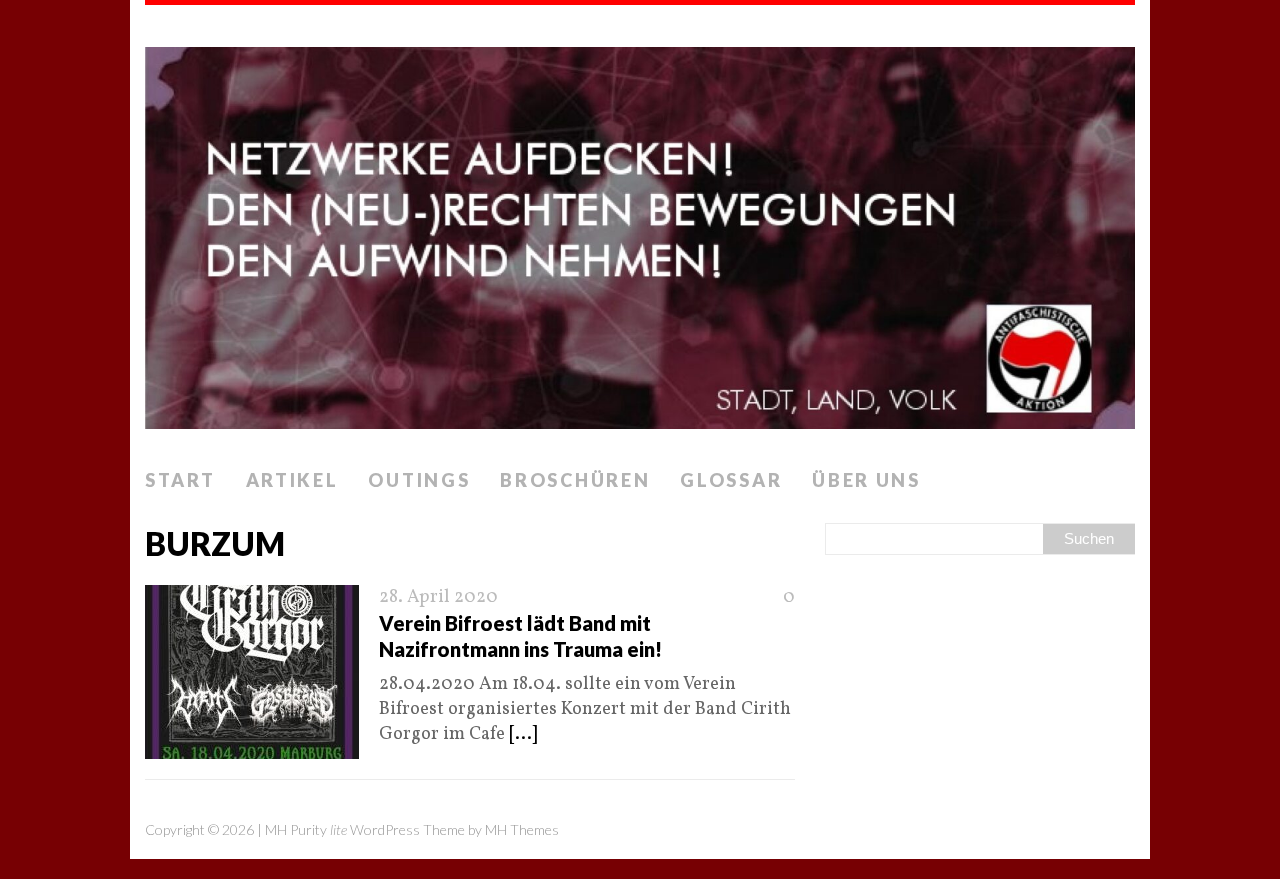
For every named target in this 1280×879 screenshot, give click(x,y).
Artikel (292, 480)
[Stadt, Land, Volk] (640, 232)
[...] (523, 734)
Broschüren (575, 480)
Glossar (731, 480)
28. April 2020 (438, 597)
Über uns (866, 480)
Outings (419, 480)
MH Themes (522, 829)
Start (180, 480)
